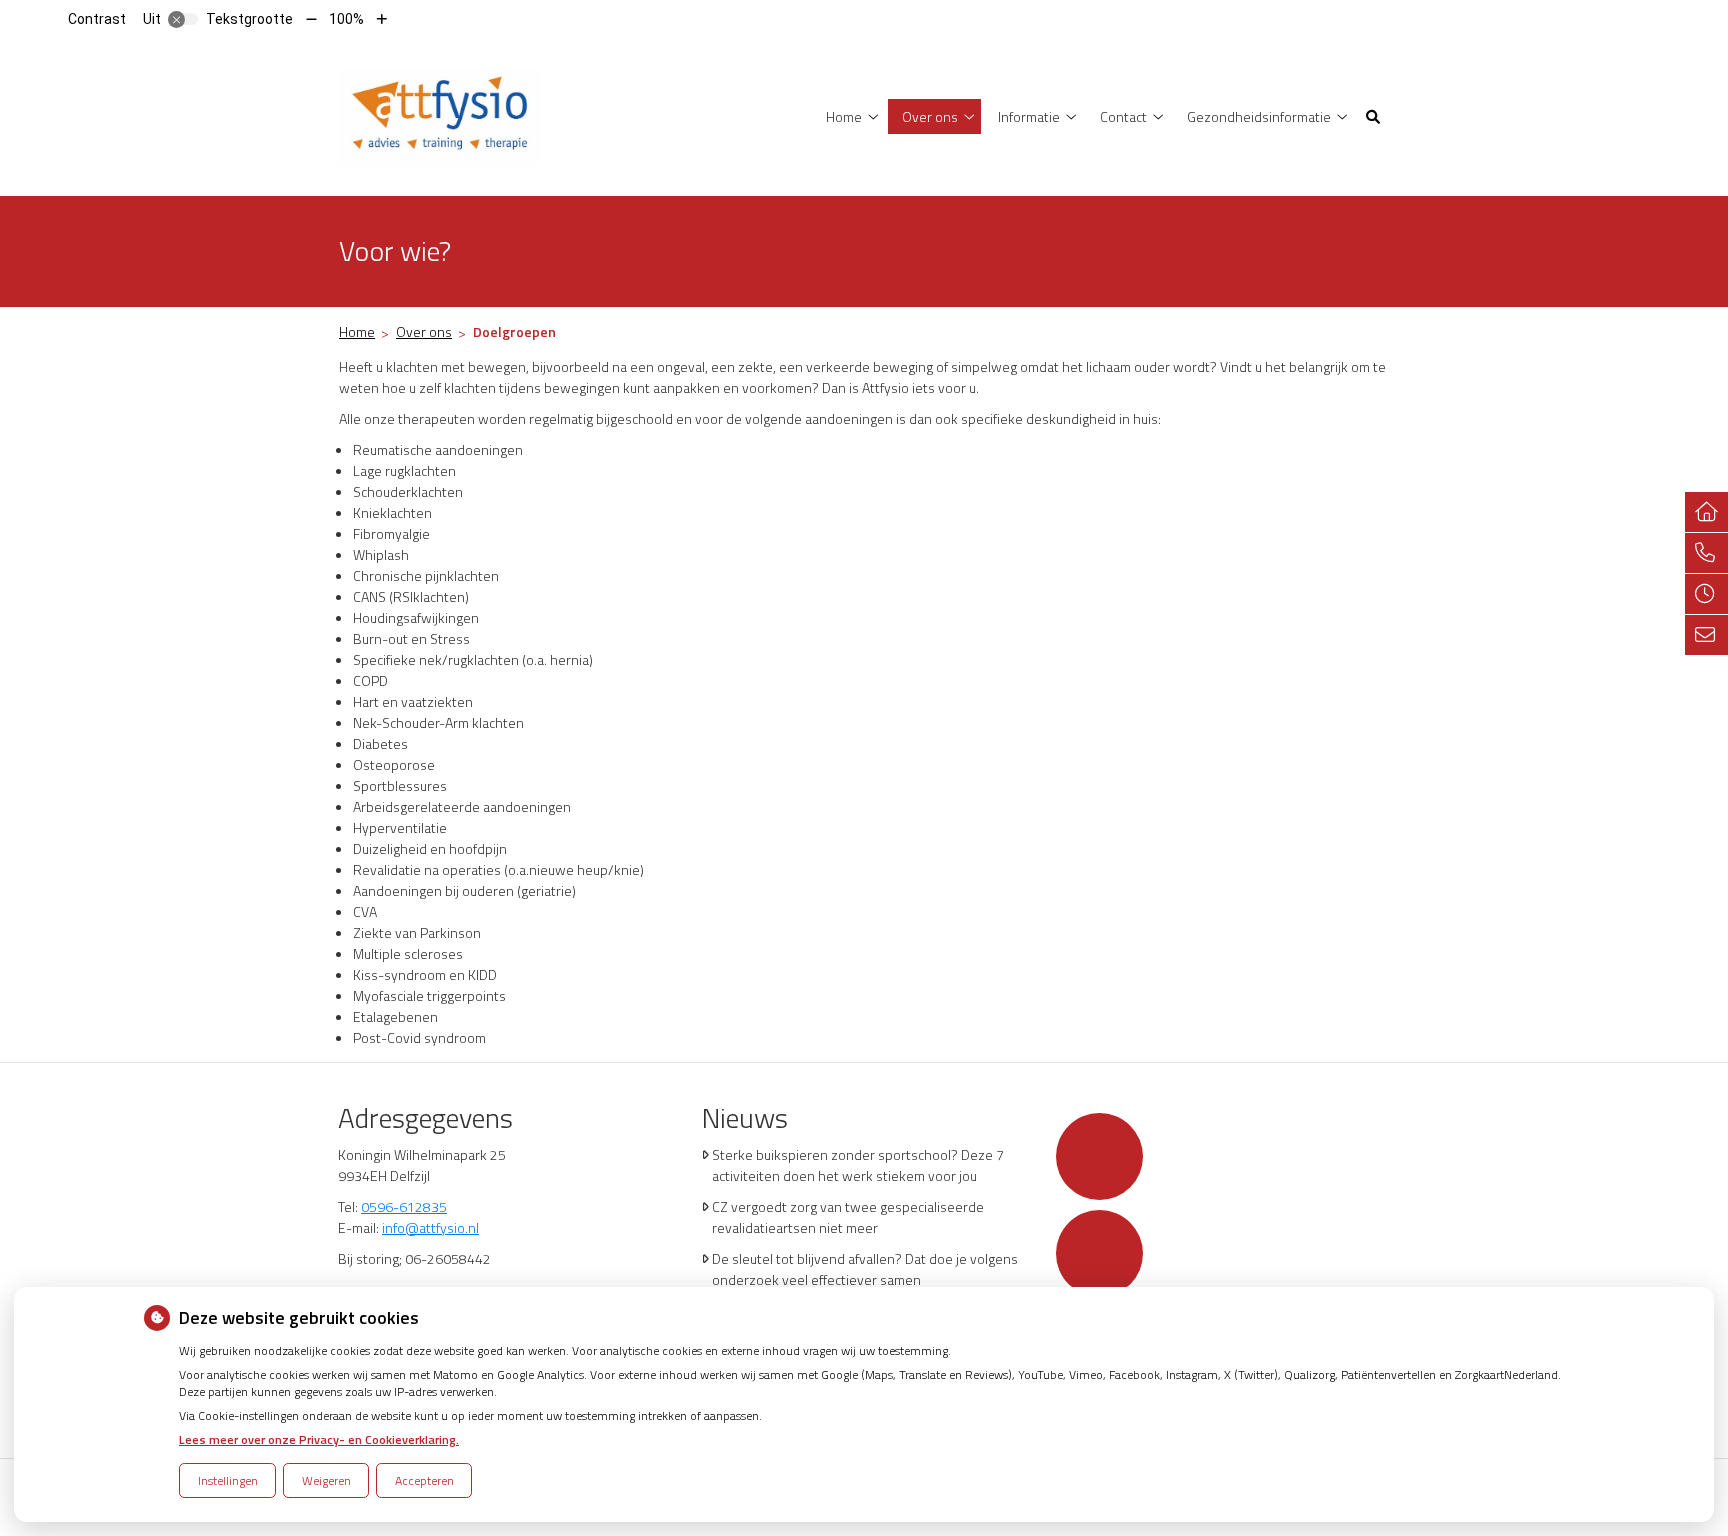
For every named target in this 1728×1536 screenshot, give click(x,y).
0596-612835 (404, 1206)
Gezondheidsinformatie (1259, 116)
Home (844, 116)
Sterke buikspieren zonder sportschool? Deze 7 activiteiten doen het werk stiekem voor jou (858, 1165)
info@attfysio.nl (430, 1227)
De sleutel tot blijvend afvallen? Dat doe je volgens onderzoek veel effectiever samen (865, 1269)
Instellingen (228, 1480)
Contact (1123, 116)
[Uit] (183, 19)
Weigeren (326, 1480)
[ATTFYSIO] (439, 114)
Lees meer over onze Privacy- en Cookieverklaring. (319, 1439)
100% (346, 19)
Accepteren (424, 1480)
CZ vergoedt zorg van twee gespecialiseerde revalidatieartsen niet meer (848, 1217)
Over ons (930, 116)
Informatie (1029, 116)
